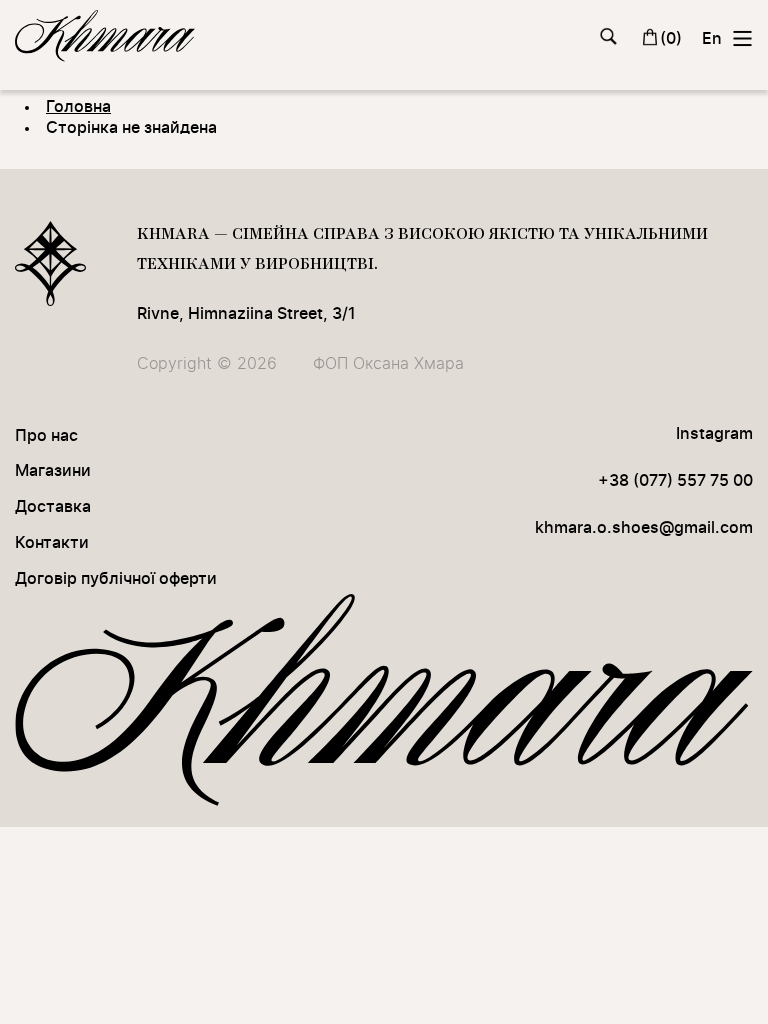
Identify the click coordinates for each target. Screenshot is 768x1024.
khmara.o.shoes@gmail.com (644, 528)
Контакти (52, 543)
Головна (78, 107)
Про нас (46, 436)
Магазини (53, 471)
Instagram (714, 434)
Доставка (53, 507)
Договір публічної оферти (116, 579)
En (712, 39)
